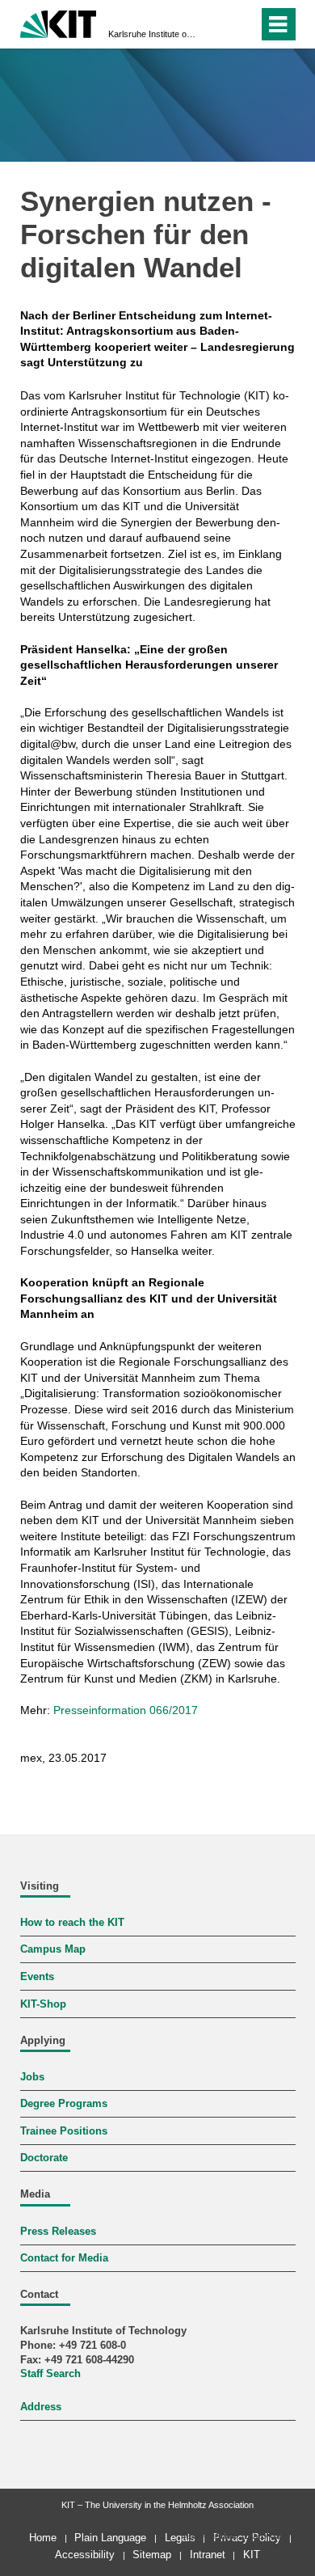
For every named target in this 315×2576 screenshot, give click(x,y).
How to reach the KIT (72, 1923)
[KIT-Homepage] (59, 22)
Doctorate (44, 2158)
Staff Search (50, 2374)
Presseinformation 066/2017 (126, 1710)
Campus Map (53, 1949)
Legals (180, 2538)
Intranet (208, 2555)
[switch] (217, 24)
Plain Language (110, 2538)
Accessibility (85, 2555)
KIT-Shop (43, 2004)
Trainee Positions (64, 2131)
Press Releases (58, 2232)
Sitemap (152, 2555)
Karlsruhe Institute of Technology (153, 34)
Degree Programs (64, 2104)
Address (41, 2407)
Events (37, 1977)
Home (43, 2538)
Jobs (32, 2077)
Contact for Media (64, 2258)
